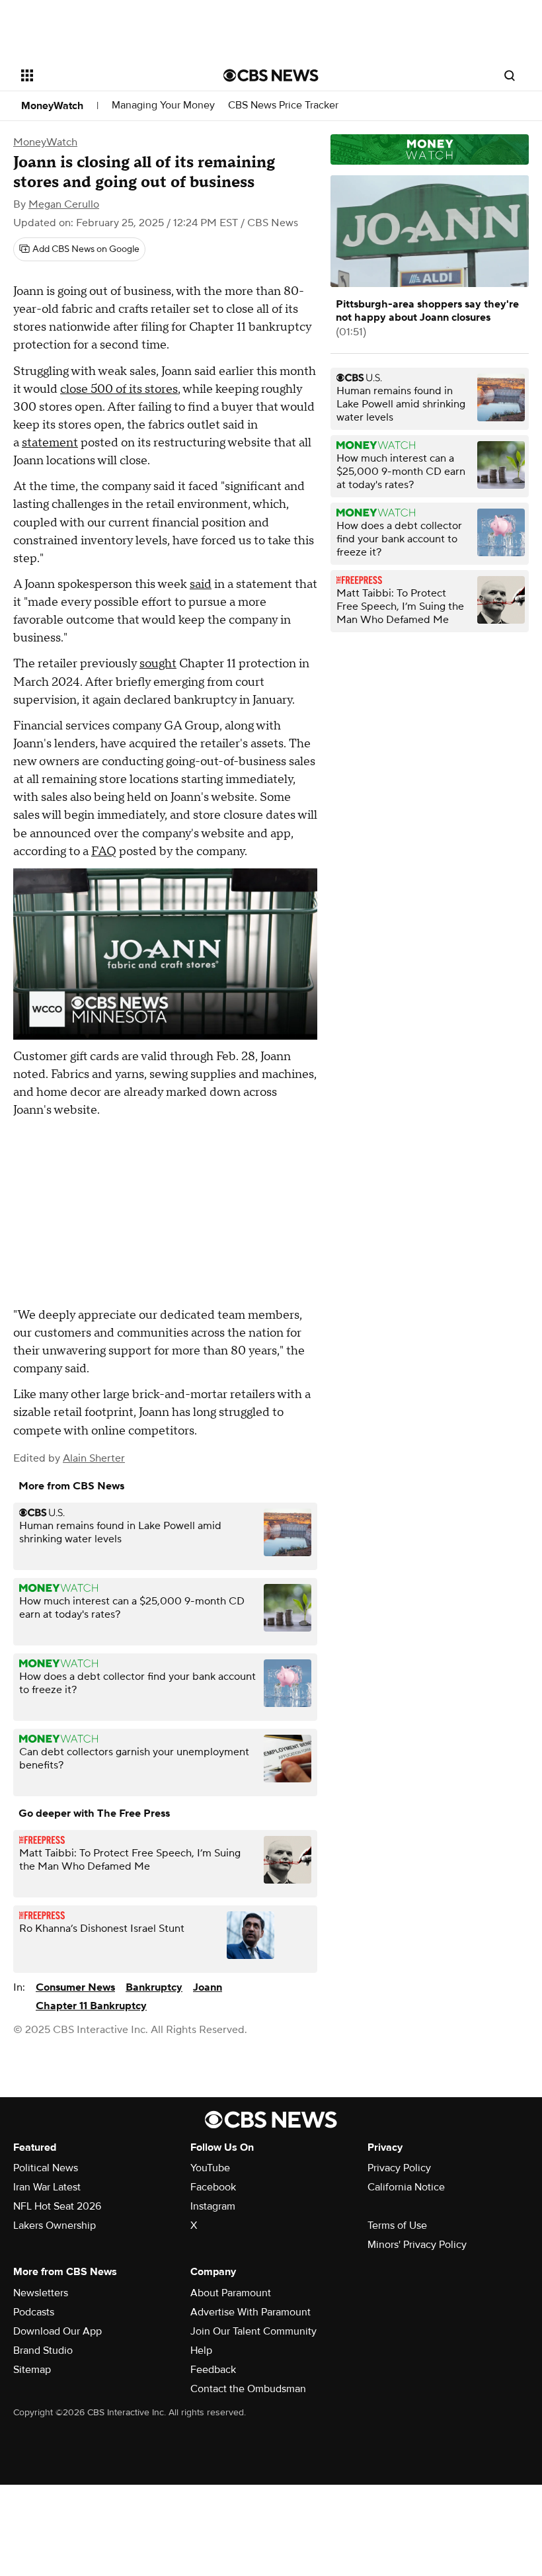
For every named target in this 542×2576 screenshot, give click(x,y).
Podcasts (34, 2312)
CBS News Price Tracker (283, 105)
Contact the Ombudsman (248, 2389)
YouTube (210, 2168)
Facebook (213, 2187)
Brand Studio (43, 2350)
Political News (46, 2168)
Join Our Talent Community (253, 2331)
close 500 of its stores (119, 389)
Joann (208, 1987)
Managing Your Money (163, 105)
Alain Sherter (94, 1458)
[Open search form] (510, 75)
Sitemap (32, 2370)
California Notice (406, 2187)
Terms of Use (397, 2225)
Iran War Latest (47, 2187)
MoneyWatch (52, 106)
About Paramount (231, 2293)
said (201, 584)
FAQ (104, 852)
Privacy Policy (399, 2168)
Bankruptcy (154, 1987)
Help (201, 2350)
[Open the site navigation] (104, 75)
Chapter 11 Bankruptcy (91, 2006)
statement (50, 443)
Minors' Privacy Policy (417, 2245)
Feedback (213, 2370)
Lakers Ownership (55, 2225)
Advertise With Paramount (251, 2312)
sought (158, 664)
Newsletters (41, 2293)
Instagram (213, 2206)
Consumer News (75, 1987)
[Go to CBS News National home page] (271, 75)
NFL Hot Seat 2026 (57, 2206)
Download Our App (58, 2331)
